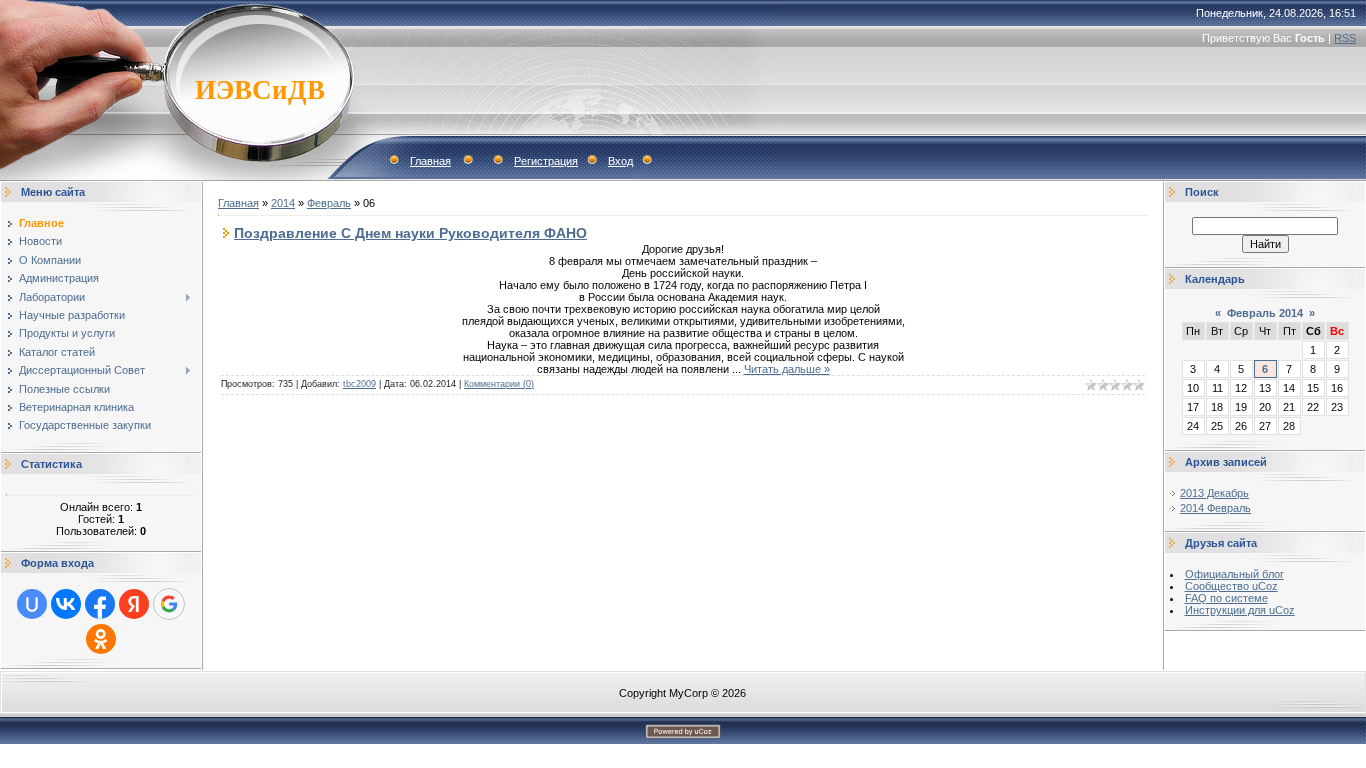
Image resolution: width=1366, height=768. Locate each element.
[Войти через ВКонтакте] (66, 604)
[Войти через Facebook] (100, 604)
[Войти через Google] (169, 604)
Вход (620, 161)
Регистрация (546, 161)
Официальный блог (1234, 574)
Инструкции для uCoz (1240, 610)
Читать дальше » (787, 369)
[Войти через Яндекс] (134, 604)
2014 (283, 203)
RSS (1345, 38)
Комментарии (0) (499, 384)
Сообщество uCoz (1231, 586)
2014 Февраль (1215, 508)
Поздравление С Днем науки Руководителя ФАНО (410, 233)
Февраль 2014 (1265, 313)
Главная (430, 161)
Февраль (329, 203)
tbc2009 (359, 384)
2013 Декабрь (1214, 493)
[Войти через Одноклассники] (101, 639)
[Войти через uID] (32, 604)
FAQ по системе (1226, 598)
